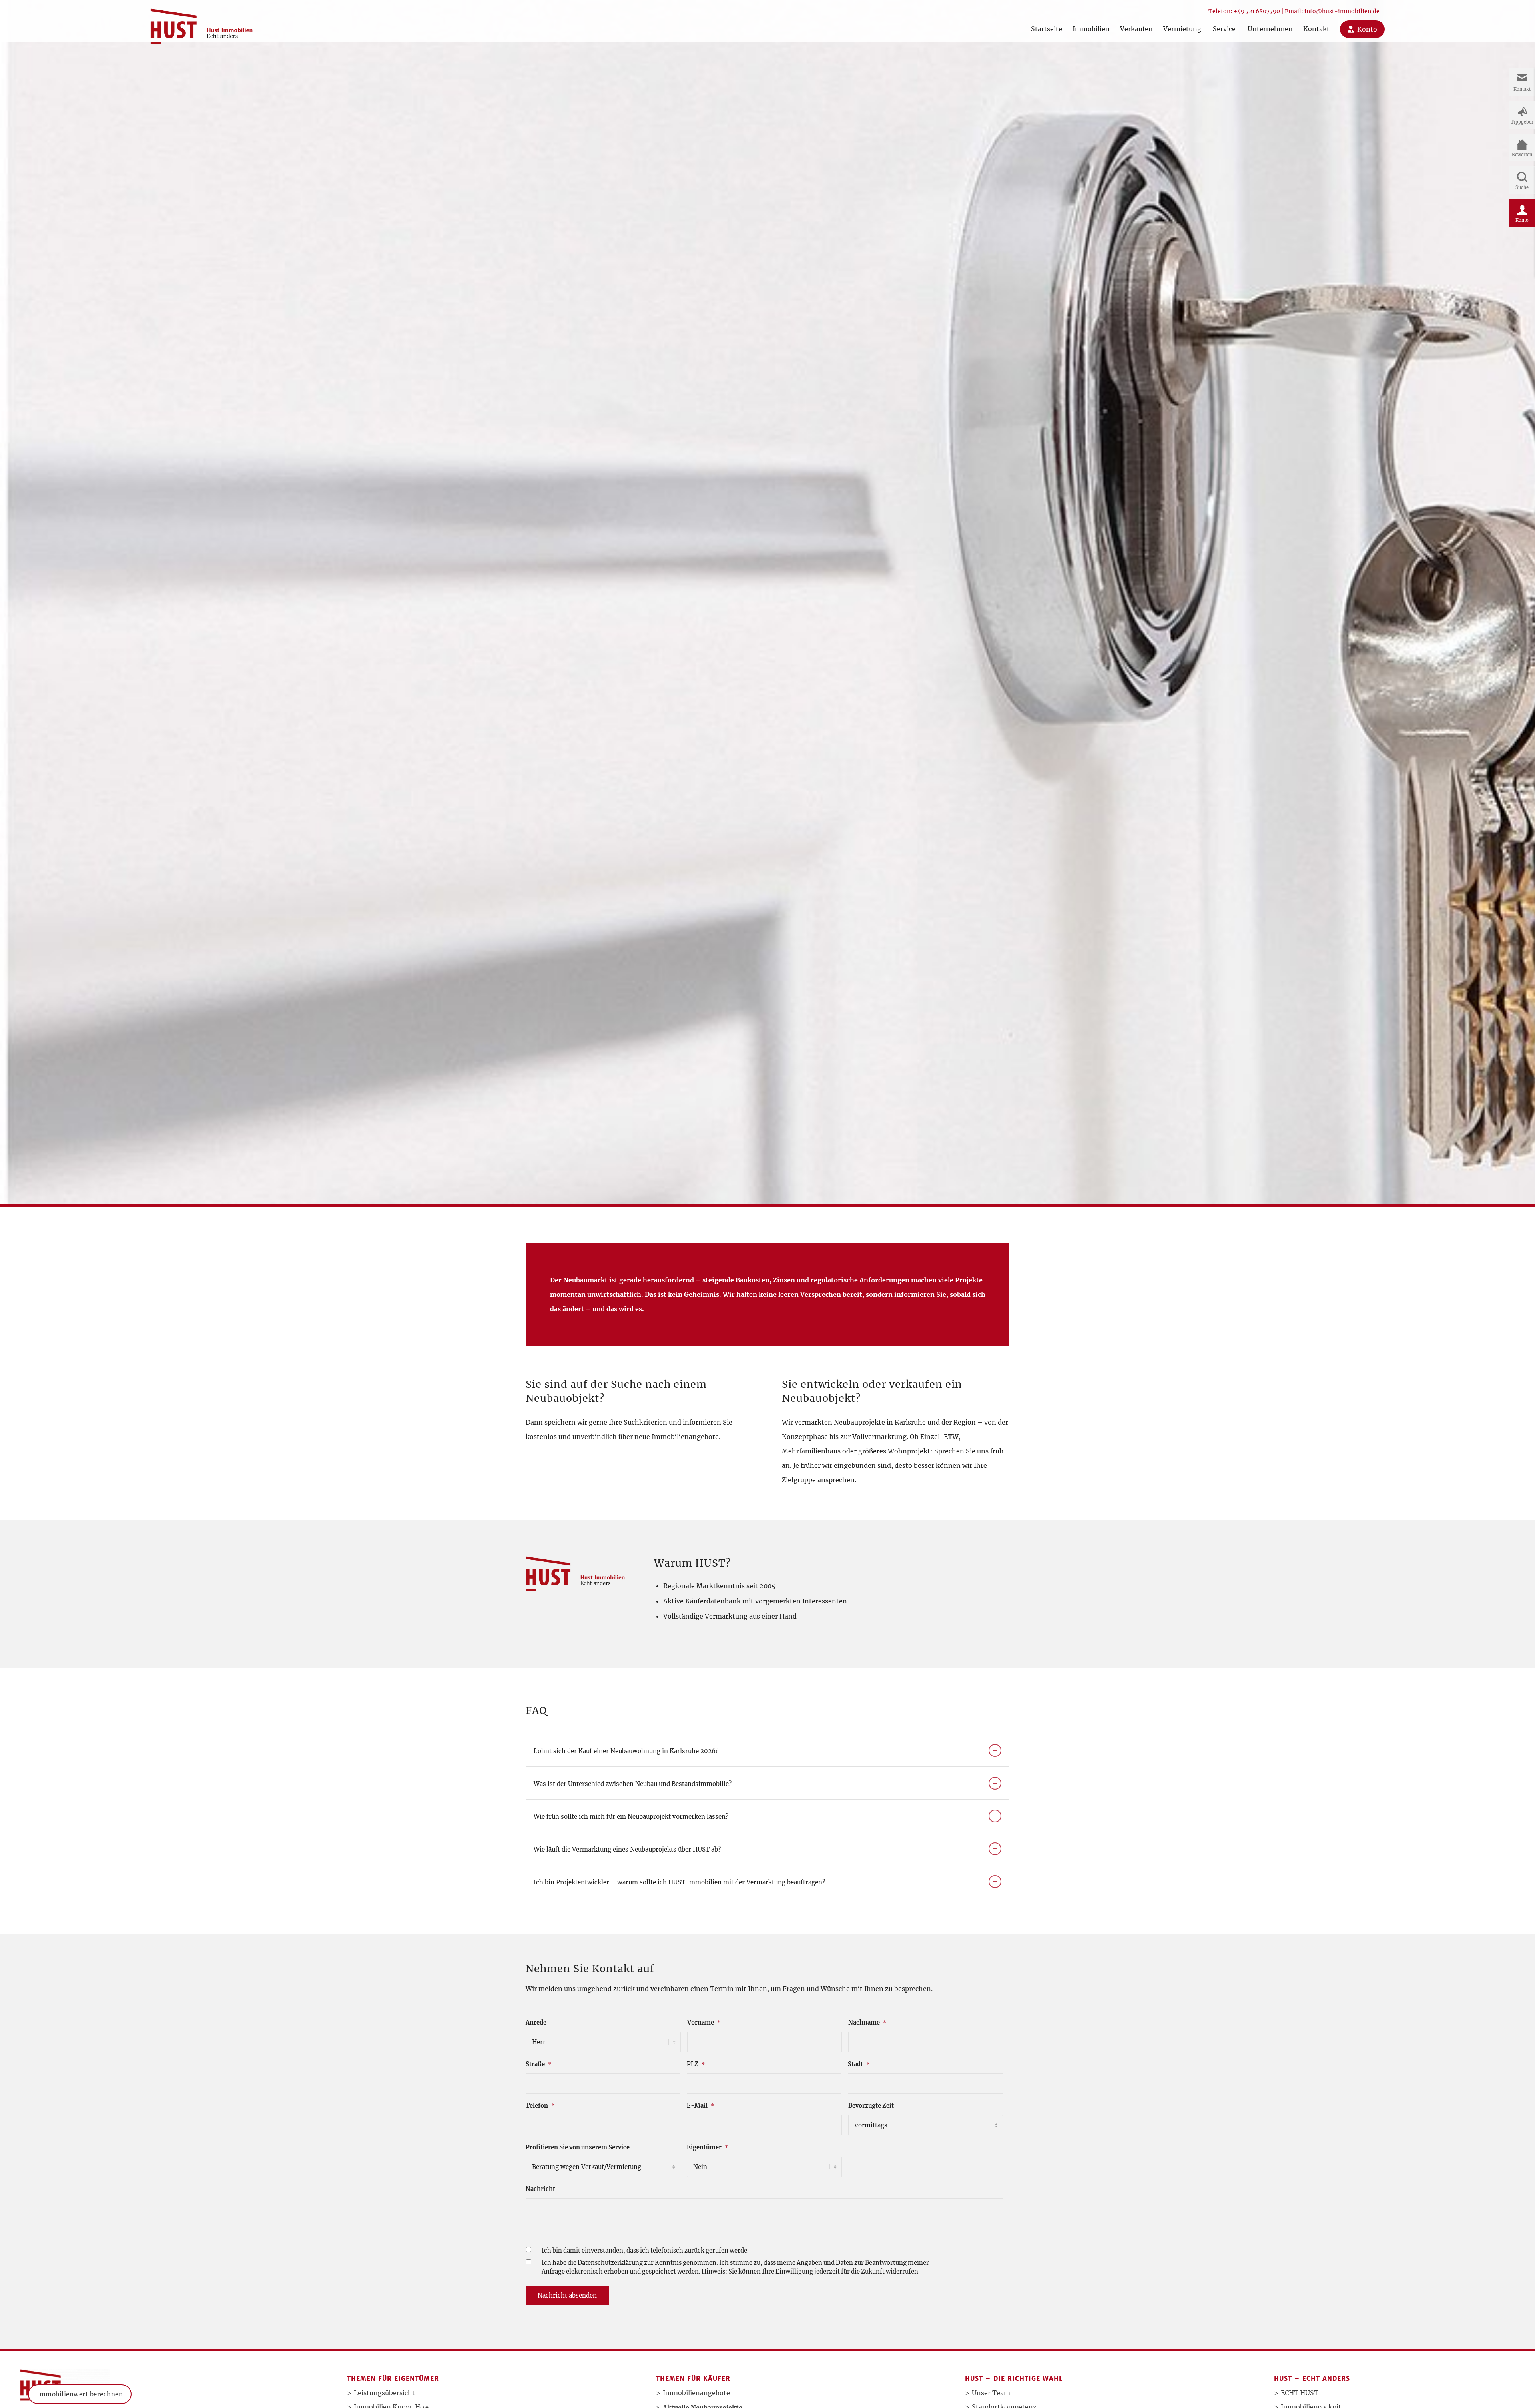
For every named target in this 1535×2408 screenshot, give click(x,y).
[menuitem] (1047, 21)
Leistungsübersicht (384, 2393)
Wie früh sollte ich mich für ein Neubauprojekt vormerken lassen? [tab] (631, 1817)
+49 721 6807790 (1257, 11)
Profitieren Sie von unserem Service (578, 2147)
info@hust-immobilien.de (1342, 11)
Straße (538, 2064)
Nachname (867, 2023)
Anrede (536, 2023)
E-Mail (700, 2106)
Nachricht (540, 2189)
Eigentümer (707, 2147)
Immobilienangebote (696, 2393)
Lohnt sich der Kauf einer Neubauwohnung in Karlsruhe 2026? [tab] (626, 1751)
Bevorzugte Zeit (871, 2106)
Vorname (704, 2023)
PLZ (696, 2064)
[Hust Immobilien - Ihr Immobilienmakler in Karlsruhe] (201, 23)
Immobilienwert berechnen (80, 2394)
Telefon (540, 2106)
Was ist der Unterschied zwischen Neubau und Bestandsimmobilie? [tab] (633, 1784)
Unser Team (991, 2393)
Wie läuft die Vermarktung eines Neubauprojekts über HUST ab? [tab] (627, 1849)
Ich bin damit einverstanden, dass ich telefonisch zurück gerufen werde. (645, 2251)
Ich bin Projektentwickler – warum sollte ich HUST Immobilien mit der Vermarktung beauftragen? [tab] (679, 1882)
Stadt (859, 2064)
